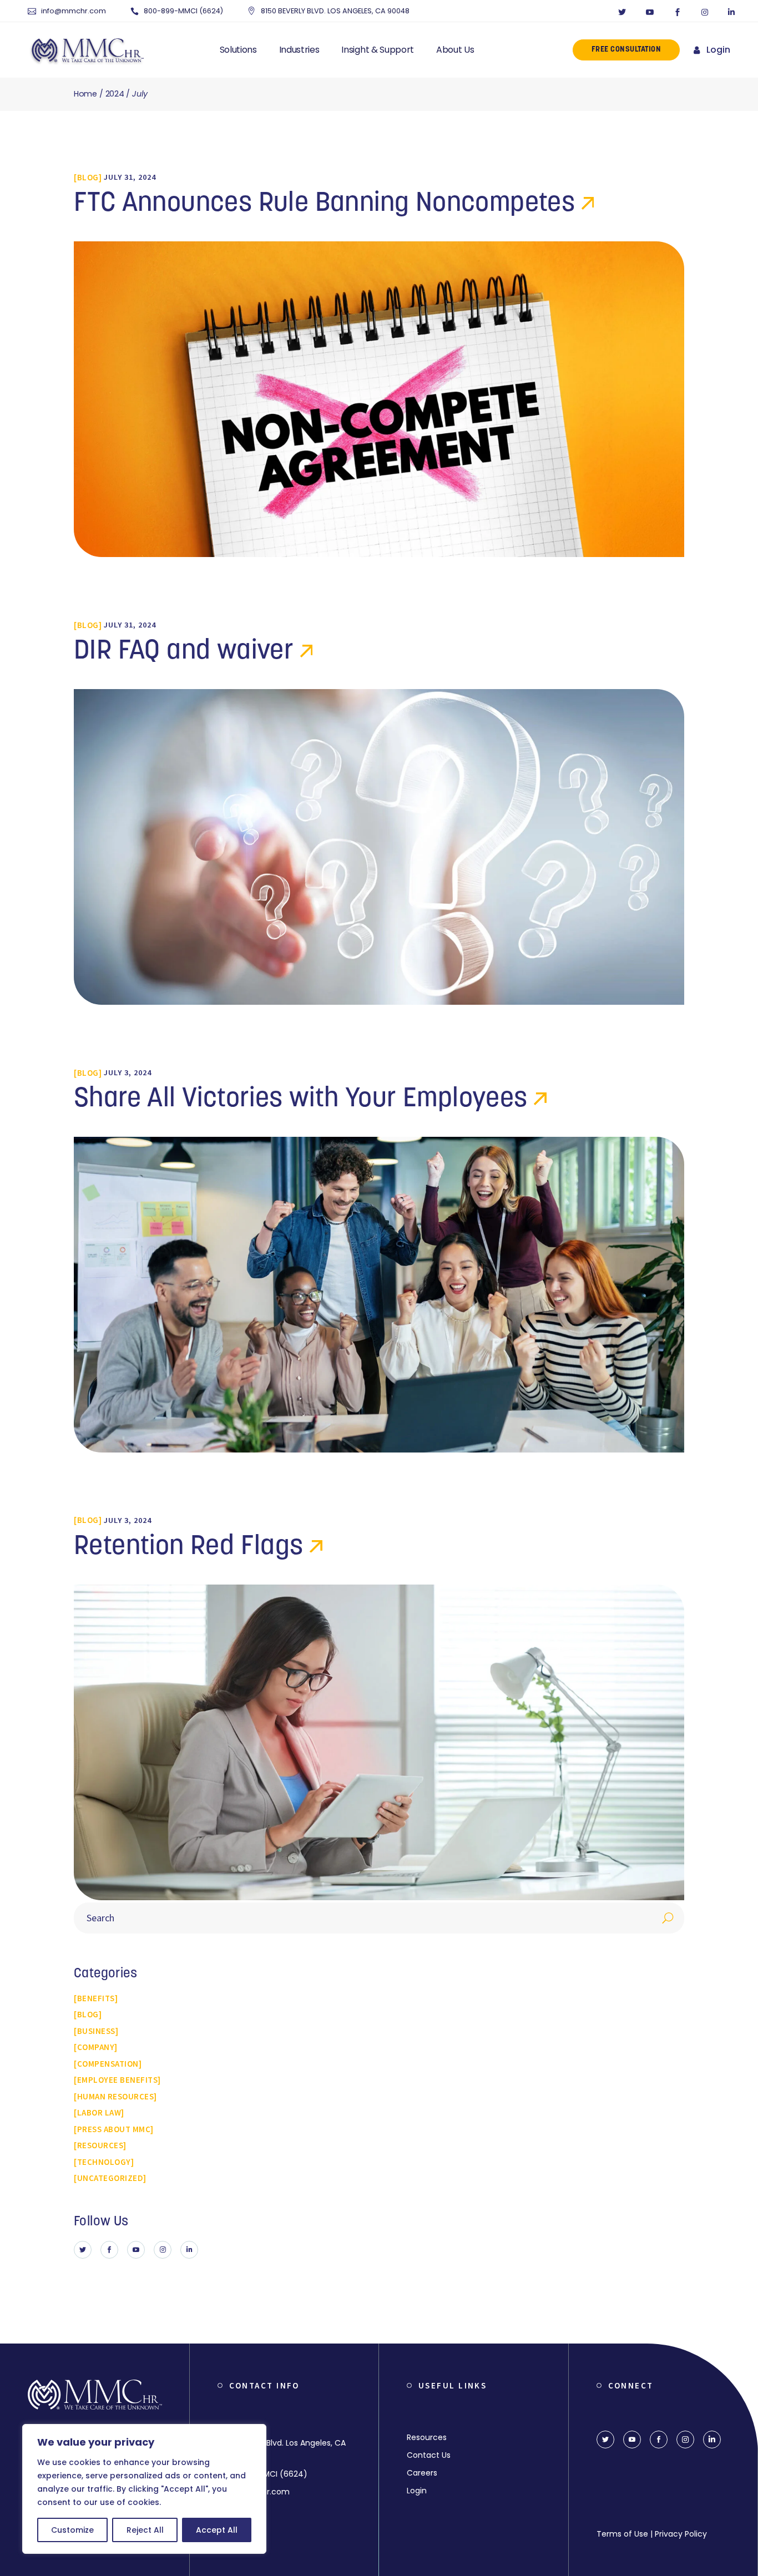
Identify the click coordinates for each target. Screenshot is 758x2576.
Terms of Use (622, 2534)
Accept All (217, 2530)
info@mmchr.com (74, 11)
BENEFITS (96, 1998)
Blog (88, 177)
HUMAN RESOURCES (116, 2096)
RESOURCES (100, 2145)
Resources (427, 2437)
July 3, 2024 (128, 1072)
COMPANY (96, 2047)
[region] (144, 2489)
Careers (422, 2473)
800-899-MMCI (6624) (183, 11)
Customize (72, 2530)
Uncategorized (110, 2178)
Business (96, 2031)
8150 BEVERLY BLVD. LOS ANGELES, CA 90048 (335, 11)
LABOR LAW (99, 2112)
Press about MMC (114, 2129)
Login (718, 50)
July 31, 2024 (130, 177)
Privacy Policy (681, 2534)
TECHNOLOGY (104, 2162)
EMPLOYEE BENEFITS (118, 2080)
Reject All (145, 2530)
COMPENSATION (108, 2064)
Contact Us (429, 2455)
